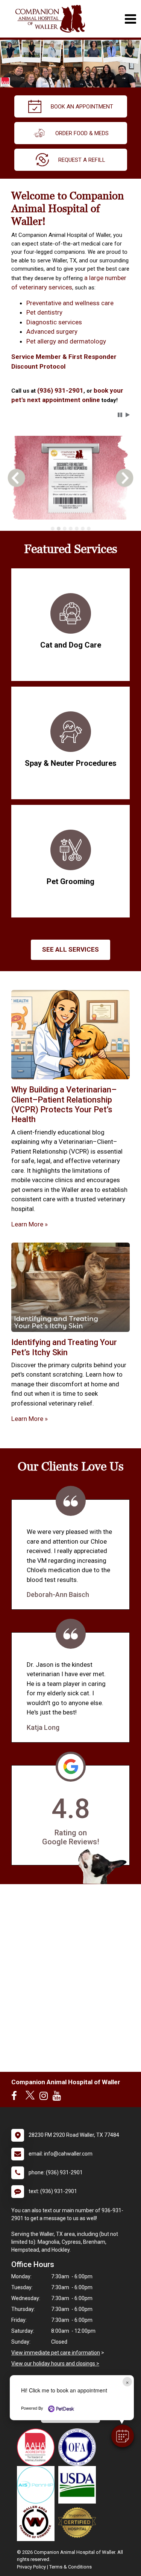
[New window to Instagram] (45, 2097)
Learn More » (30, 1224)
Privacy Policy (31, 2567)
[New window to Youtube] (59, 2097)
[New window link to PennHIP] (38, 2485)
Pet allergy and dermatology (66, 341)
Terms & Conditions (70, 2567)
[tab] (53, 529)
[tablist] (70, 529)
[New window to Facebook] (16, 2097)
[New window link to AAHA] (38, 2447)
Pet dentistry (44, 312)
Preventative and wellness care (70, 303)
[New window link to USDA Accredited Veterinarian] (79, 2485)
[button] (123, 2436)
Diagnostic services (54, 322)
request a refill (82, 160)
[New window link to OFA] (79, 2447)
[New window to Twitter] (30, 2097)
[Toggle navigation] (130, 19)
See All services (70, 949)
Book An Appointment (82, 107)
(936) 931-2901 (60, 390)
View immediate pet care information (56, 2353)
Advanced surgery (52, 331)
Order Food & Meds (82, 133)
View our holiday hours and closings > (55, 2364)
